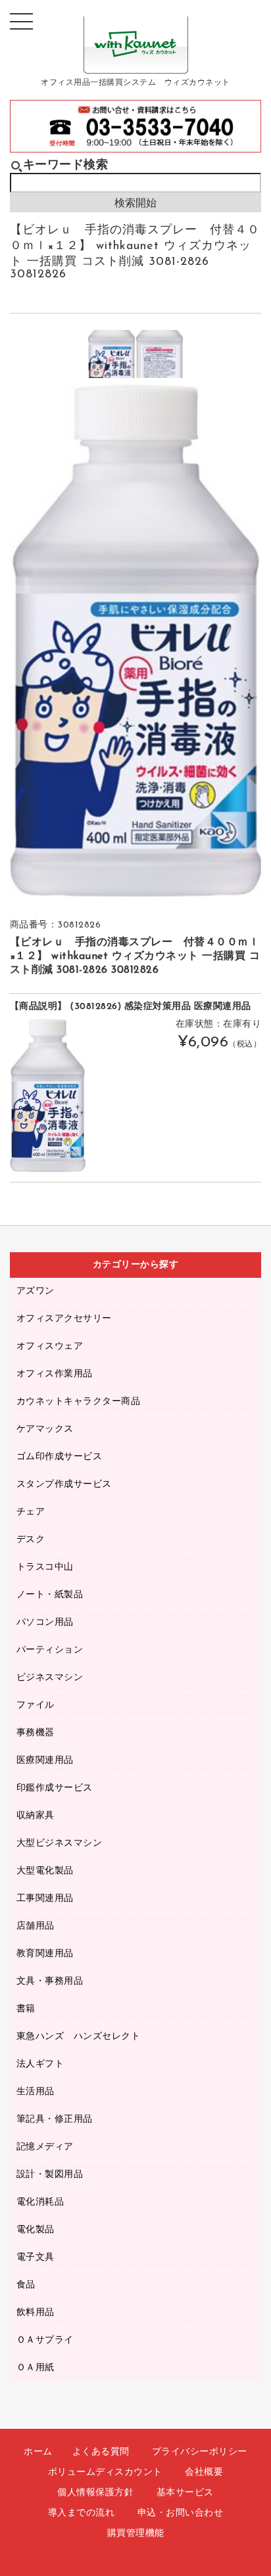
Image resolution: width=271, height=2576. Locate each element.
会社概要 (204, 2472)
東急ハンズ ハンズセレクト (79, 2037)
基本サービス (185, 2493)
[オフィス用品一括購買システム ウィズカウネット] (136, 63)
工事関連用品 (45, 1899)
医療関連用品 (45, 1761)
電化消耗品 (40, 2202)
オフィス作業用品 (55, 1374)
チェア (31, 1512)
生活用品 (36, 2092)
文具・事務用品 (50, 1981)
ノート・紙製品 (50, 1595)
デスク (31, 1540)
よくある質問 (101, 2452)
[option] (111, 354)
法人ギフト (40, 2064)
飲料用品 (36, 2313)
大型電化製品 (45, 1871)
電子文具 (36, 2258)
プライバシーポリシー (200, 2452)
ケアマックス (45, 1429)
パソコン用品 (45, 1623)
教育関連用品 (45, 1954)
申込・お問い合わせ (181, 2513)
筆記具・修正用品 (55, 2119)
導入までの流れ (82, 2513)
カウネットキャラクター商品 (79, 1402)
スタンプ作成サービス (64, 1485)
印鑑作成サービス (55, 1788)
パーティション (50, 1650)
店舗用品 (36, 1926)
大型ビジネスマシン (60, 1843)
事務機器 (36, 1733)
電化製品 (36, 2230)
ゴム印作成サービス (60, 1457)
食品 (26, 2285)
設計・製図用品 (50, 2175)
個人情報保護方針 (95, 2493)
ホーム (38, 2452)
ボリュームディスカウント (105, 2472)
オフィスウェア (50, 1347)
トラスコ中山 (45, 1567)
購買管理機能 (136, 2534)
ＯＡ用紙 (36, 2368)
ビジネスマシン (50, 1678)
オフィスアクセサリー (64, 1319)
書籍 (26, 2009)
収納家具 (36, 1816)
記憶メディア (45, 2147)
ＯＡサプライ (45, 2340)
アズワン (36, 1291)
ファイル (36, 1705)
